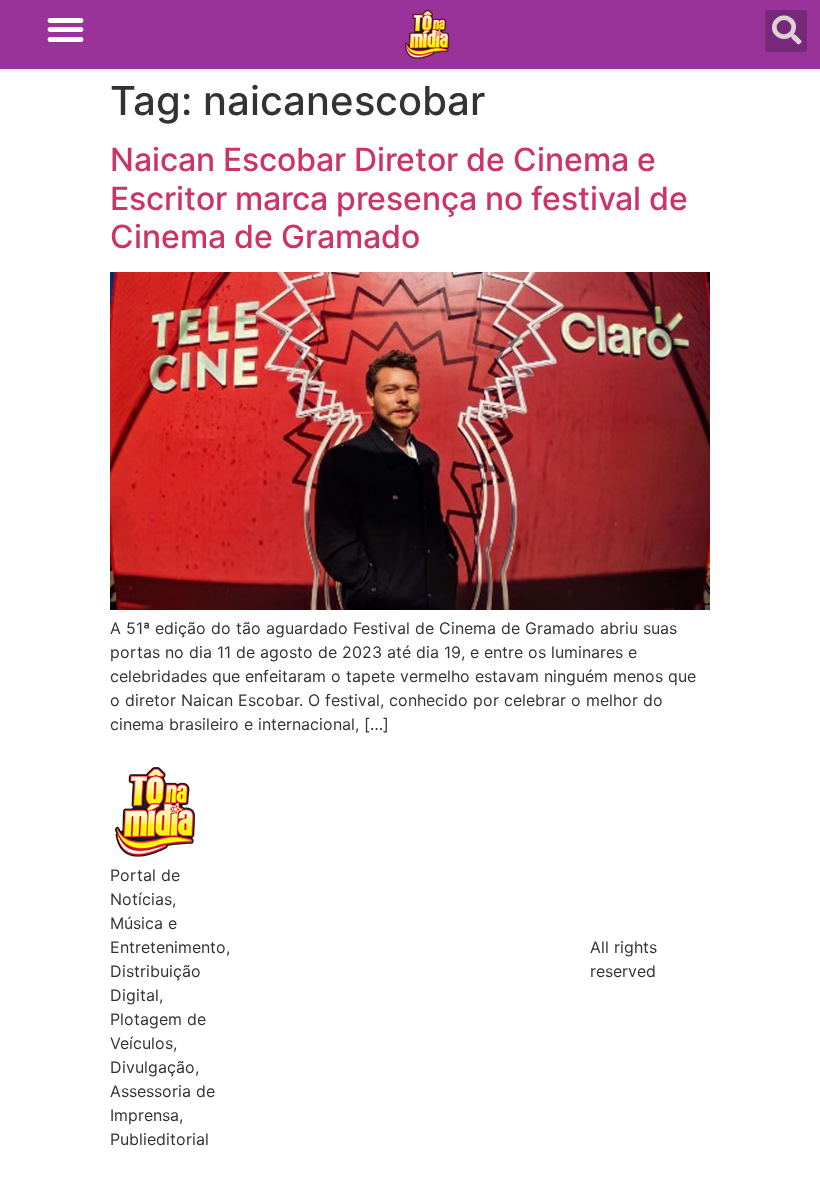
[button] (65, 29)
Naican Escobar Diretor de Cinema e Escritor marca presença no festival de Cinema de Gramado (399, 198)
